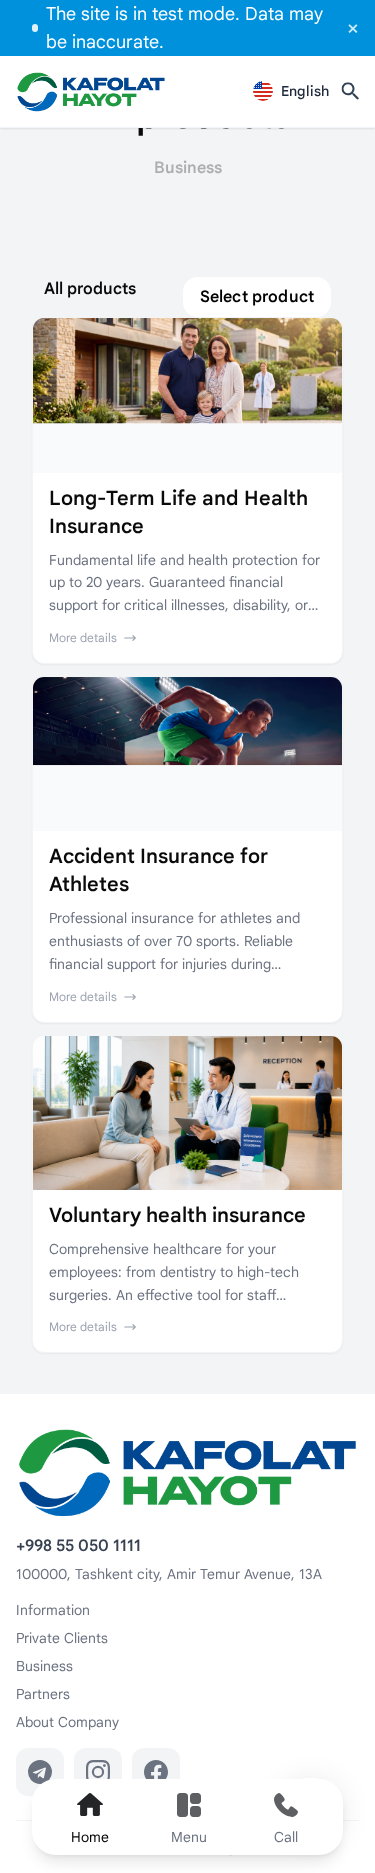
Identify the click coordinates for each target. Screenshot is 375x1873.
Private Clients (62, 1638)
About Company (67, 1722)
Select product (257, 297)
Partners (43, 1694)
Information (53, 1610)
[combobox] (291, 91)
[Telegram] (40, 1772)
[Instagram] (98, 1772)
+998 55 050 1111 (78, 1546)
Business (44, 1666)
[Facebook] (156, 1772)
